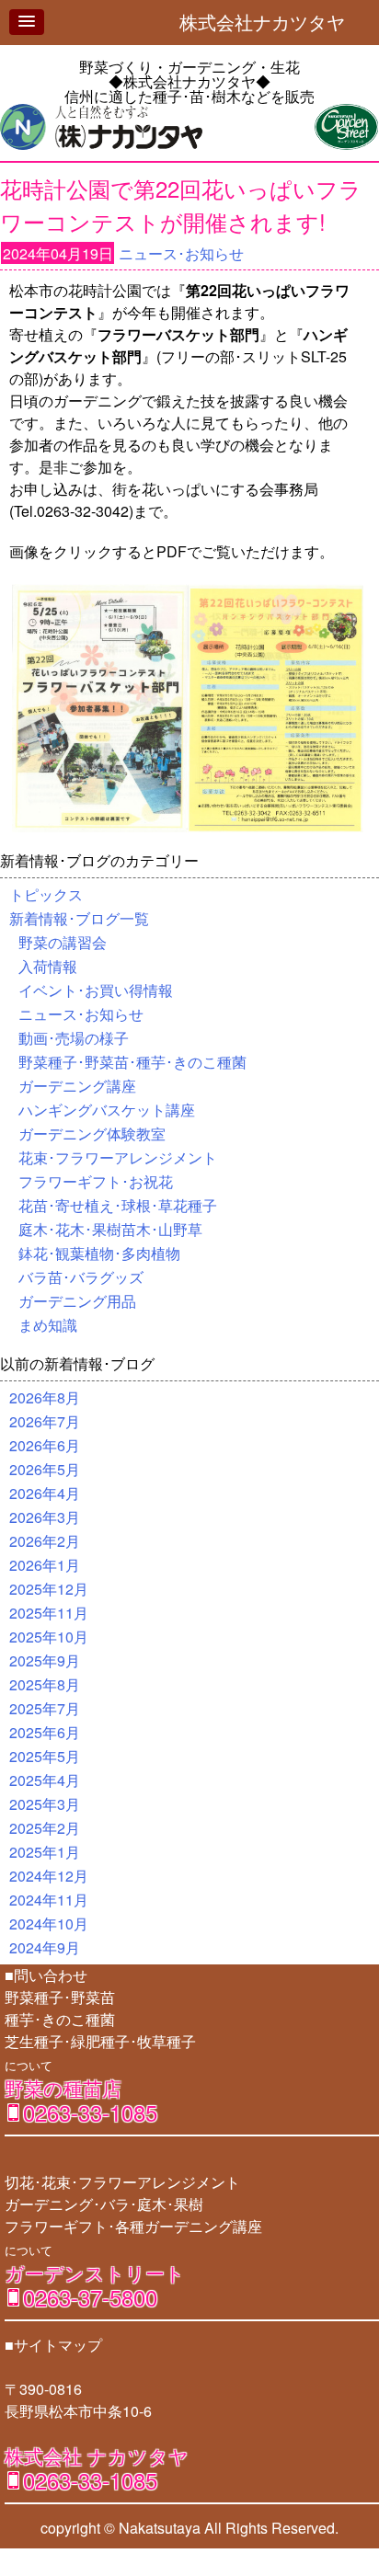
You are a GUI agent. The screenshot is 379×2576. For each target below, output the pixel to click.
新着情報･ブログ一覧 (79, 918)
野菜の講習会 (63, 942)
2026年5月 (45, 1469)
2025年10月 (49, 1637)
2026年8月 (45, 1397)
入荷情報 (48, 966)
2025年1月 (45, 1852)
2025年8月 (45, 1684)
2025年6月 (45, 1732)
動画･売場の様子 (74, 1038)
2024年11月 (49, 1900)
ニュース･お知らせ (181, 253)
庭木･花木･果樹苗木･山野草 (110, 1229)
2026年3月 (45, 1517)
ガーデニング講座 (77, 1086)
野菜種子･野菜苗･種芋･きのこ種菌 (132, 1062)
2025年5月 (45, 1756)
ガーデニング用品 (77, 1301)
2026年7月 (45, 1421)
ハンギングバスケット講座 (107, 1110)
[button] (27, 22)
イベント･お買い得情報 (96, 990)
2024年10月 (49, 1923)
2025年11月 (49, 1613)
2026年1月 (45, 1565)
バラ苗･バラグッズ (81, 1277)
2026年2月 (45, 1541)
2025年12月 (49, 1589)
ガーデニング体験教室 (92, 1133)
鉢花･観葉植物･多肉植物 (99, 1253)
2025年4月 (45, 1780)
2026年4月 (45, 1493)
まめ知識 (48, 1325)
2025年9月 (45, 1660)
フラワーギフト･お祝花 (96, 1181)
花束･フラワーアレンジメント (118, 1157)
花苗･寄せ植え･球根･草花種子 (118, 1205)
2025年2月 (45, 1828)
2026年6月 (45, 1445)
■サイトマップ (53, 2345)
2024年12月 (49, 1876)
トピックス (46, 894)
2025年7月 (45, 1708)
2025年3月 (45, 1804)
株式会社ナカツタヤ (271, 22)
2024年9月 (45, 1947)
